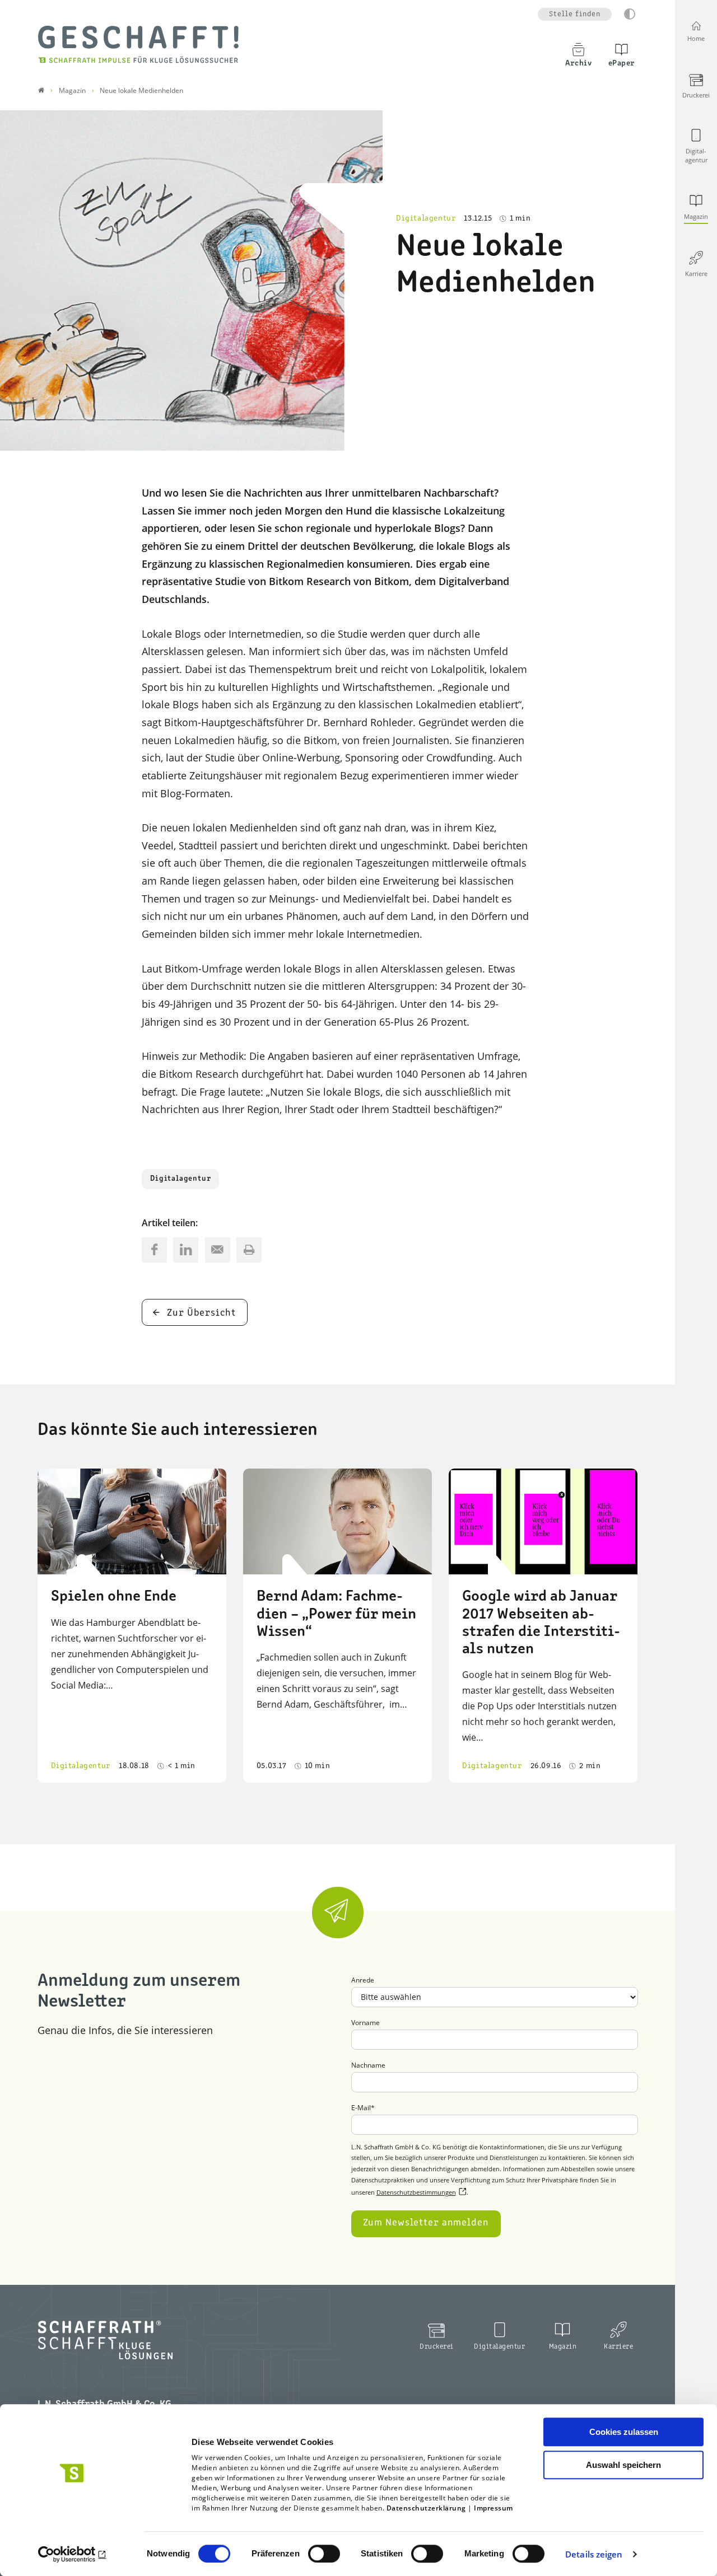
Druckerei (437, 2347)
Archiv (578, 63)
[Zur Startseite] (138, 44)
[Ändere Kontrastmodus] (630, 14)
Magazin (563, 2347)
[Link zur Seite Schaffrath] (41, 90)
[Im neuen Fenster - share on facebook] (154, 1250)
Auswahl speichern (623, 2465)
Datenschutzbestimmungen (416, 2192)
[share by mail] (218, 1250)
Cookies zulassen (624, 2432)
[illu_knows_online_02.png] (191, 280)
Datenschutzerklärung (426, 2508)
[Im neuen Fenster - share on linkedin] (186, 1250)
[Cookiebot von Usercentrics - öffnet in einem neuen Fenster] (73, 2554)
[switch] (324, 2554)
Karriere (618, 2347)
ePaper (622, 63)
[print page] (249, 1250)
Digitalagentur (180, 1179)
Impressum (493, 2508)
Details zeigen (594, 2554)
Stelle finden (575, 14)
